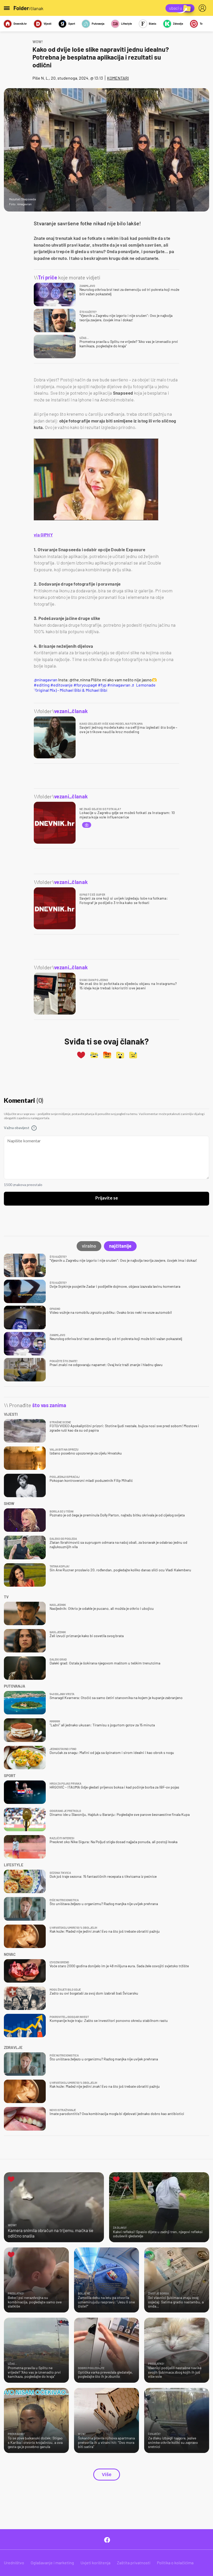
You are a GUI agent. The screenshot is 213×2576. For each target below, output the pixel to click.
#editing (42, 685)
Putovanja (98, 24)
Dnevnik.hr (20, 24)
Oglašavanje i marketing (52, 2563)
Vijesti (48, 24)
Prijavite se (107, 1198)
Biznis (153, 24)
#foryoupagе (85, 685)
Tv (201, 24)
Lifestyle (127, 24)
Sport (72, 24)
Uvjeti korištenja (95, 2563)
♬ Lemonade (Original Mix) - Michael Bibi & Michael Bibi (95, 687)
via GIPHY (43, 535)
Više (107, 2475)
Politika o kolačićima (175, 2563)
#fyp (102, 685)
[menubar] (203, 8)
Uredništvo (14, 2563)
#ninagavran (119, 685)
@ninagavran (46, 680)
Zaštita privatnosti (134, 2563)
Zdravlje (178, 24)
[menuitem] (203, 8)
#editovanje (62, 685)
